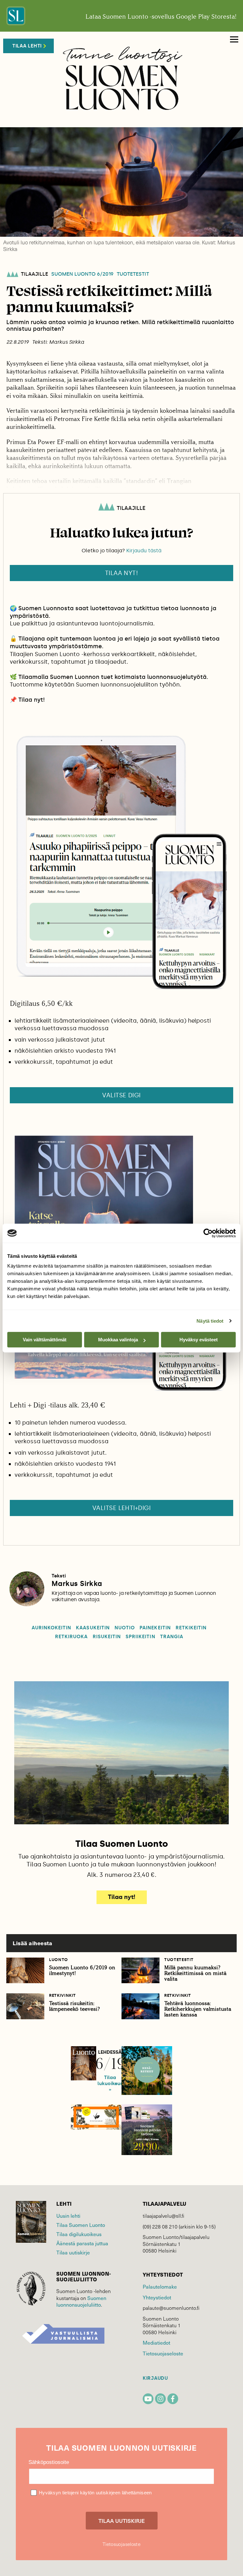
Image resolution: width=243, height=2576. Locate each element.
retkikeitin (191, 1628)
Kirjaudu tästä (144, 551)
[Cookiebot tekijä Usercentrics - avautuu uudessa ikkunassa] (208, 1233)
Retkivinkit (62, 1995)
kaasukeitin (93, 1628)
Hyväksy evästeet (199, 1340)
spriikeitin (140, 1637)
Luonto (59, 1960)
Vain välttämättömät (45, 1340)
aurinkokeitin (52, 1628)
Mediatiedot (156, 2343)
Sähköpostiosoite (49, 2462)
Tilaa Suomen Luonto (81, 2225)
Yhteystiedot (157, 2297)
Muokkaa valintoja (118, 1340)
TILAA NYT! (122, 573)
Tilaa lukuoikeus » (110, 2084)
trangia (172, 1637)
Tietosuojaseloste (163, 2353)
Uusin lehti (68, 2216)
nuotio (125, 1628)
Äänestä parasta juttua (82, 2243)
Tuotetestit (133, 274)
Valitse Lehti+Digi (122, 1508)
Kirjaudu (155, 2378)
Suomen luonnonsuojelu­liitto (81, 2301)
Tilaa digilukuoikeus (79, 2234)
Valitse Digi (121, 1095)
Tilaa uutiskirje (73, 2252)
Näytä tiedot (210, 1321)
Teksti (59, 1576)
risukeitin (107, 1637)
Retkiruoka (72, 1637)
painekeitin (155, 1628)
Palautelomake (160, 2287)
